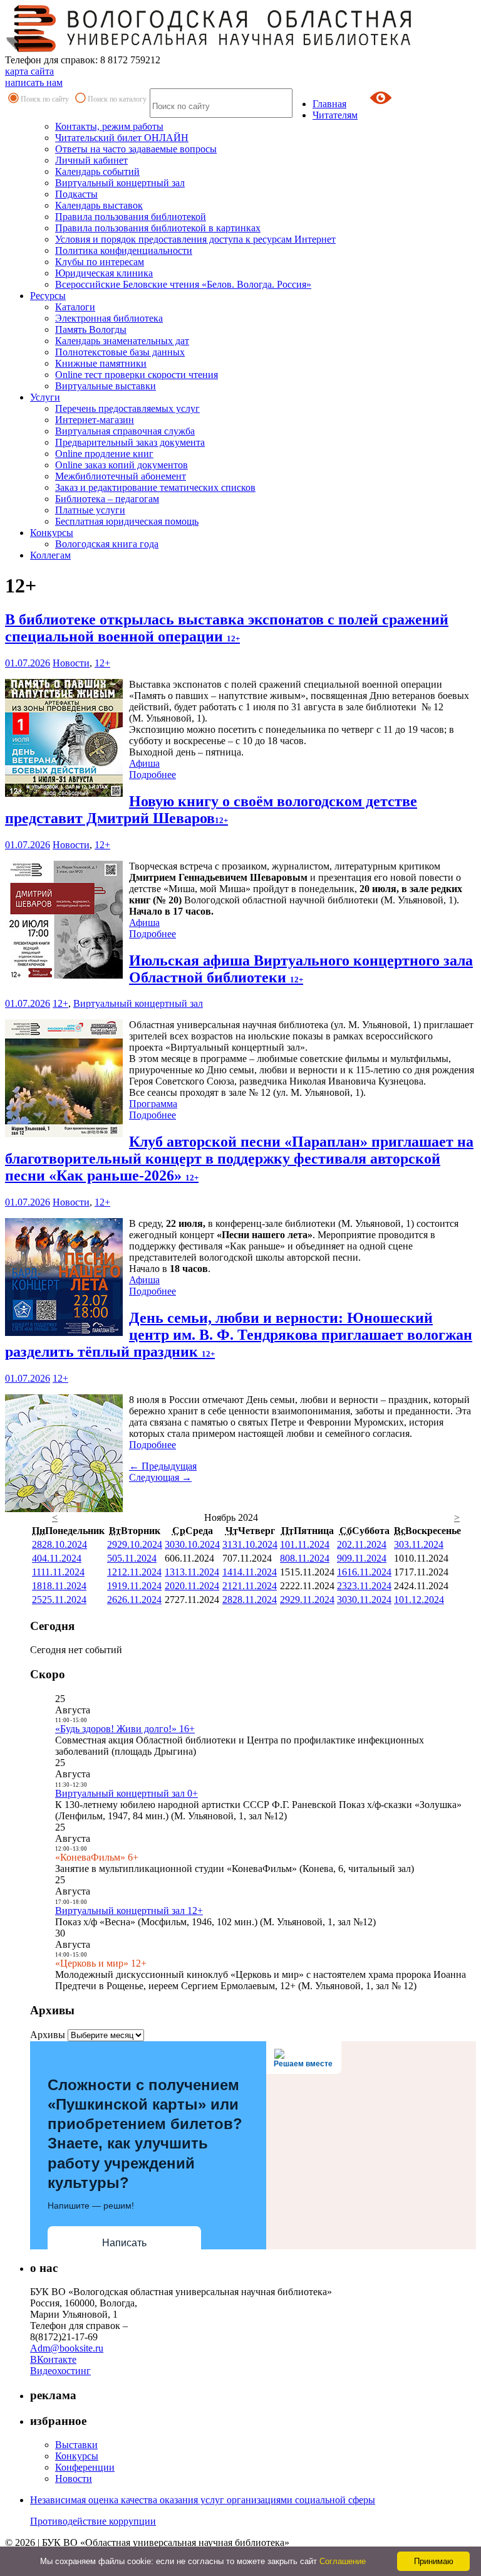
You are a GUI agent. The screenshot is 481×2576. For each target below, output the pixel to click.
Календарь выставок (99, 205)
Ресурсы (48, 296)
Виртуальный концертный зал (120, 183)
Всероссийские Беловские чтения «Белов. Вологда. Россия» (183, 284)
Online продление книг (104, 454)
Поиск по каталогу (117, 99)
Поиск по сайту (45, 99)
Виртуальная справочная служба (125, 431)
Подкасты (76, 194)
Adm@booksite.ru (67, 2348)
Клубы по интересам (100, 262)
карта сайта (29, 71)
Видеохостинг (60, 2371)
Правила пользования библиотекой (131, 217)
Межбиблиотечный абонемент (121, 476)
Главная (329, 104)
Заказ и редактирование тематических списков (155, 487)
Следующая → (160, 1477)
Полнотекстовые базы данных (120, 352)
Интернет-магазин (95, 420)
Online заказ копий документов (122, 465)
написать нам (34, 82)
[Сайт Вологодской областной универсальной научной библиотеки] (209, 49)
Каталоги (75, 307)
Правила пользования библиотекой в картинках (158, 228)
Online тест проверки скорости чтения (137, 375)
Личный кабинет (91, 160)
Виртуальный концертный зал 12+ (129, 1911)
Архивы (48, 2035)
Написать (124, 2243)
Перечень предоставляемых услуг (127, 408)
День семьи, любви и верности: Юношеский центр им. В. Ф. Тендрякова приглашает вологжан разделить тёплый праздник (239, 1335)
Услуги (45, 397)
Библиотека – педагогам (107, 499)
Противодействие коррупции (93, 2521)
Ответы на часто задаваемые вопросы (136, 149)
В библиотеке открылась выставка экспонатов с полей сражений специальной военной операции (227, 628)
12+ (102, 663)
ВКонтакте (53, 2359)
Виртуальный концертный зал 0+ (127, 1793)
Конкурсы (52, 533)
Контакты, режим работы (109, 126)
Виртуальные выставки (106, 386)
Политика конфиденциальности (124, 250)
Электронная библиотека (109, 318)
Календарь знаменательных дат (122, 341)
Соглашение (343, 2561)
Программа (153, 1104)
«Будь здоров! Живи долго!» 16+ (125, 1729)
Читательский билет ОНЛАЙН (122, 138)
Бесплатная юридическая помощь (127, 521)
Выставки (76, 2445)
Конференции (85, 2467)
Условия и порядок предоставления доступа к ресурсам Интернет (195, 239)
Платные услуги (90, 510)
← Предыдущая (163, 1466)
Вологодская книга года (107, 544)
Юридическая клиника (104, 273)
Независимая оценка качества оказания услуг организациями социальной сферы (203, 2500)
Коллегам (50, 555)
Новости (71, 663)
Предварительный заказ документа (130, 442)
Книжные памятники (101, 363)
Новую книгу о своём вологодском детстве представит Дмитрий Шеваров (211, 810)
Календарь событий (97, 171)
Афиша (144, 763)
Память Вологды (91, 329)
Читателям (335, 115)
